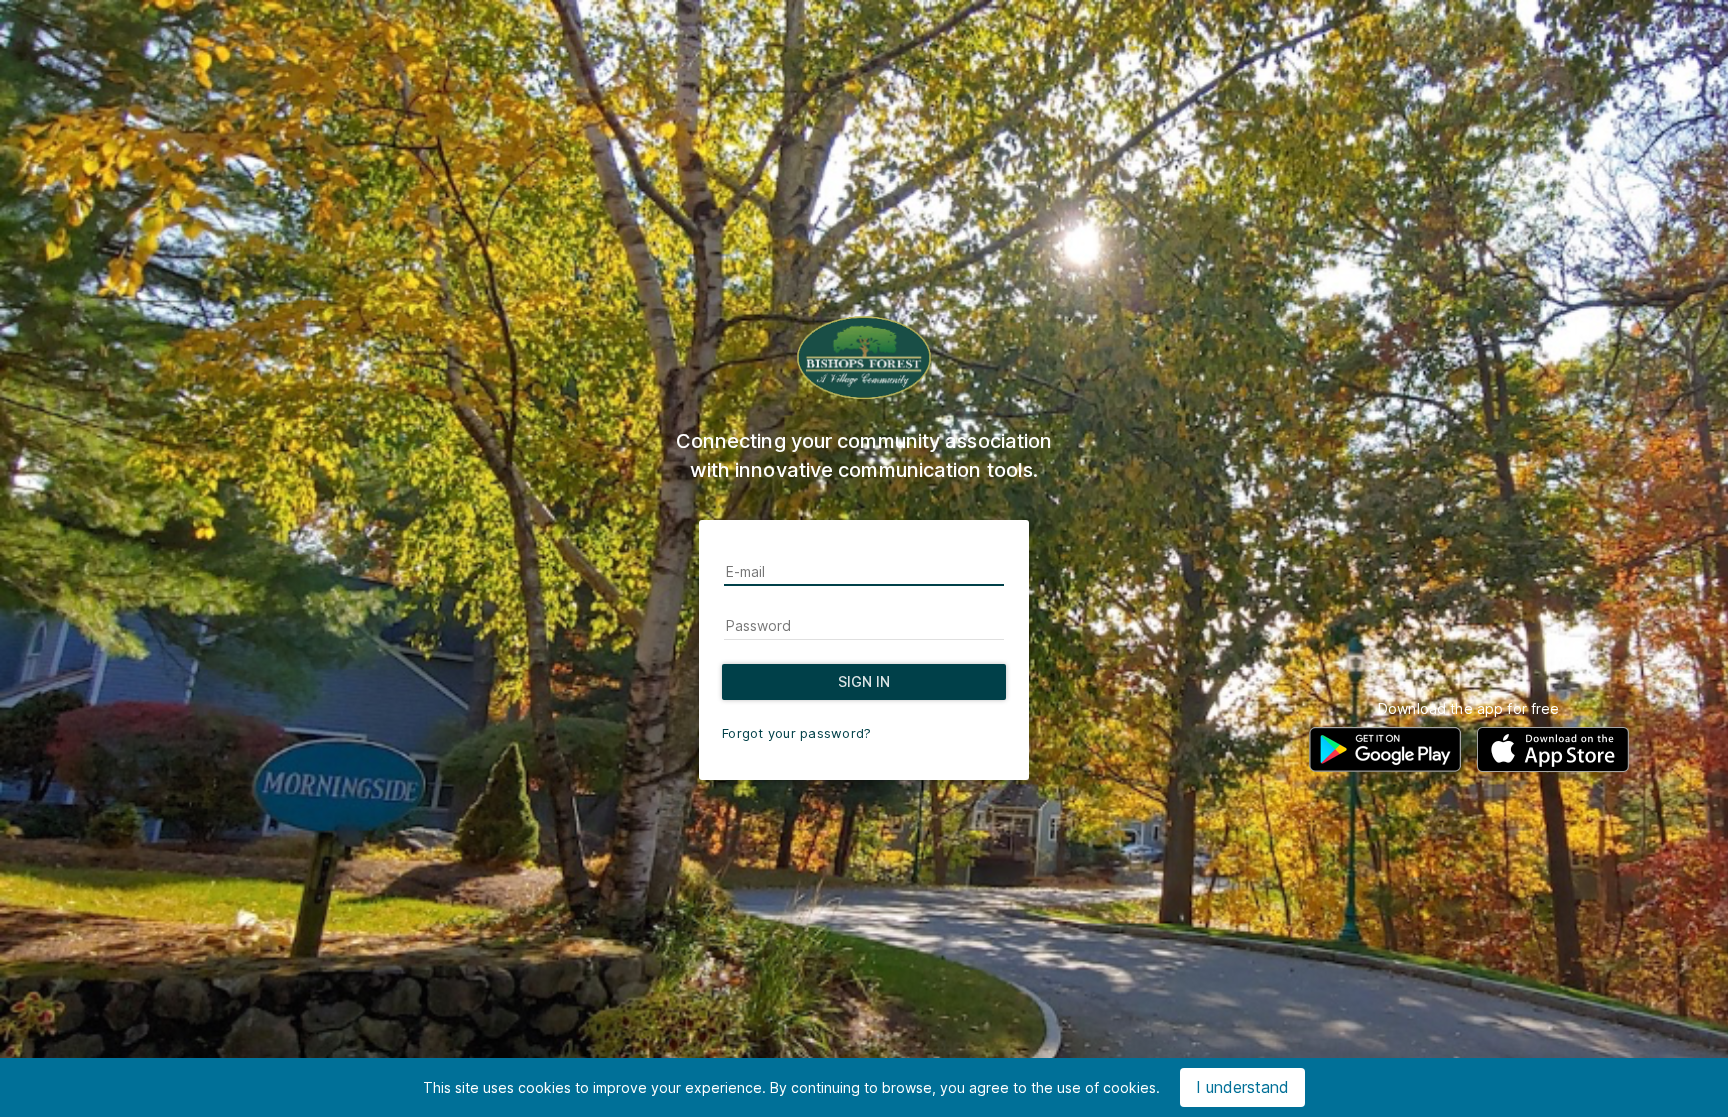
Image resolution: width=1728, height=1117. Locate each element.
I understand (1242, 1087)
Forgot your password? (796, 733)
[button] (1385, 749)
